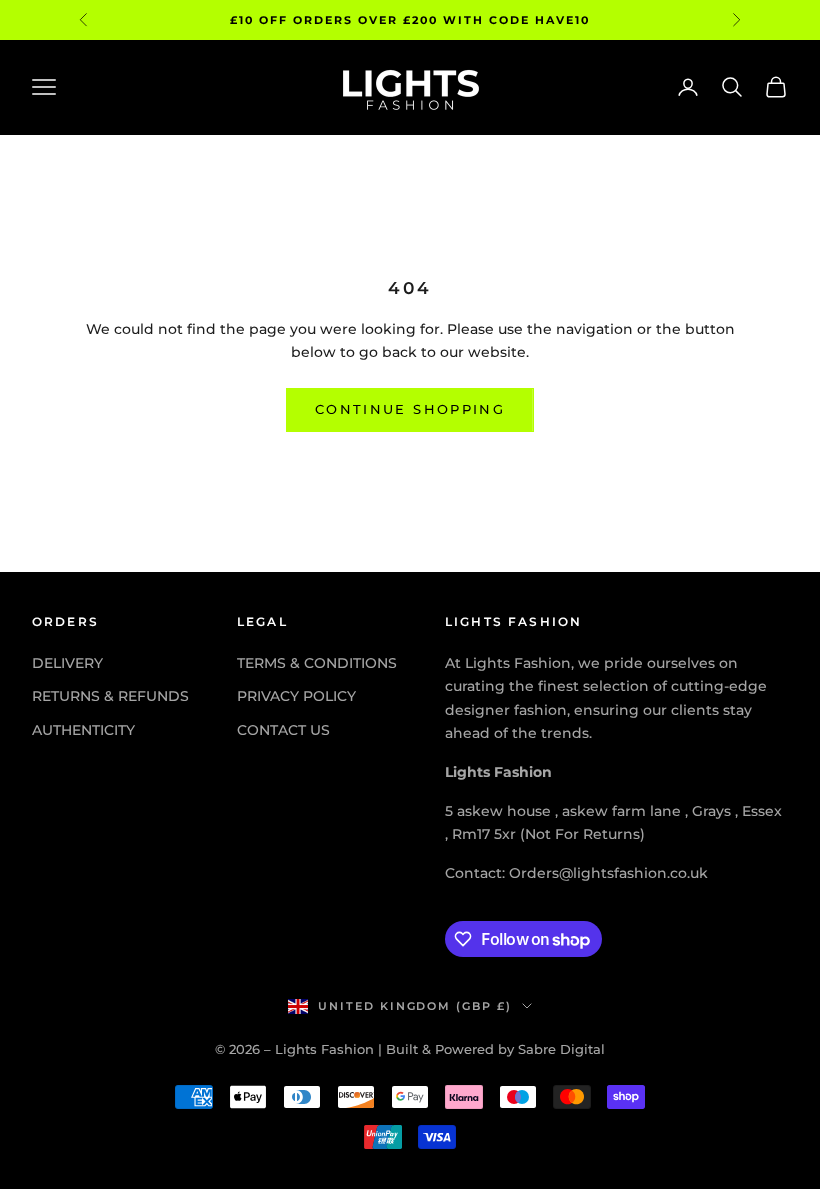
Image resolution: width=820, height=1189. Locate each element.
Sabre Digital (561, 1049)
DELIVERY (67, 663)
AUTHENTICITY (83, 730)
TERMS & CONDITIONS (317, 663)
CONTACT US (283, 730)
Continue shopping (410, 409)
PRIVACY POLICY (296, 696)
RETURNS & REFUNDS (110, 696)
